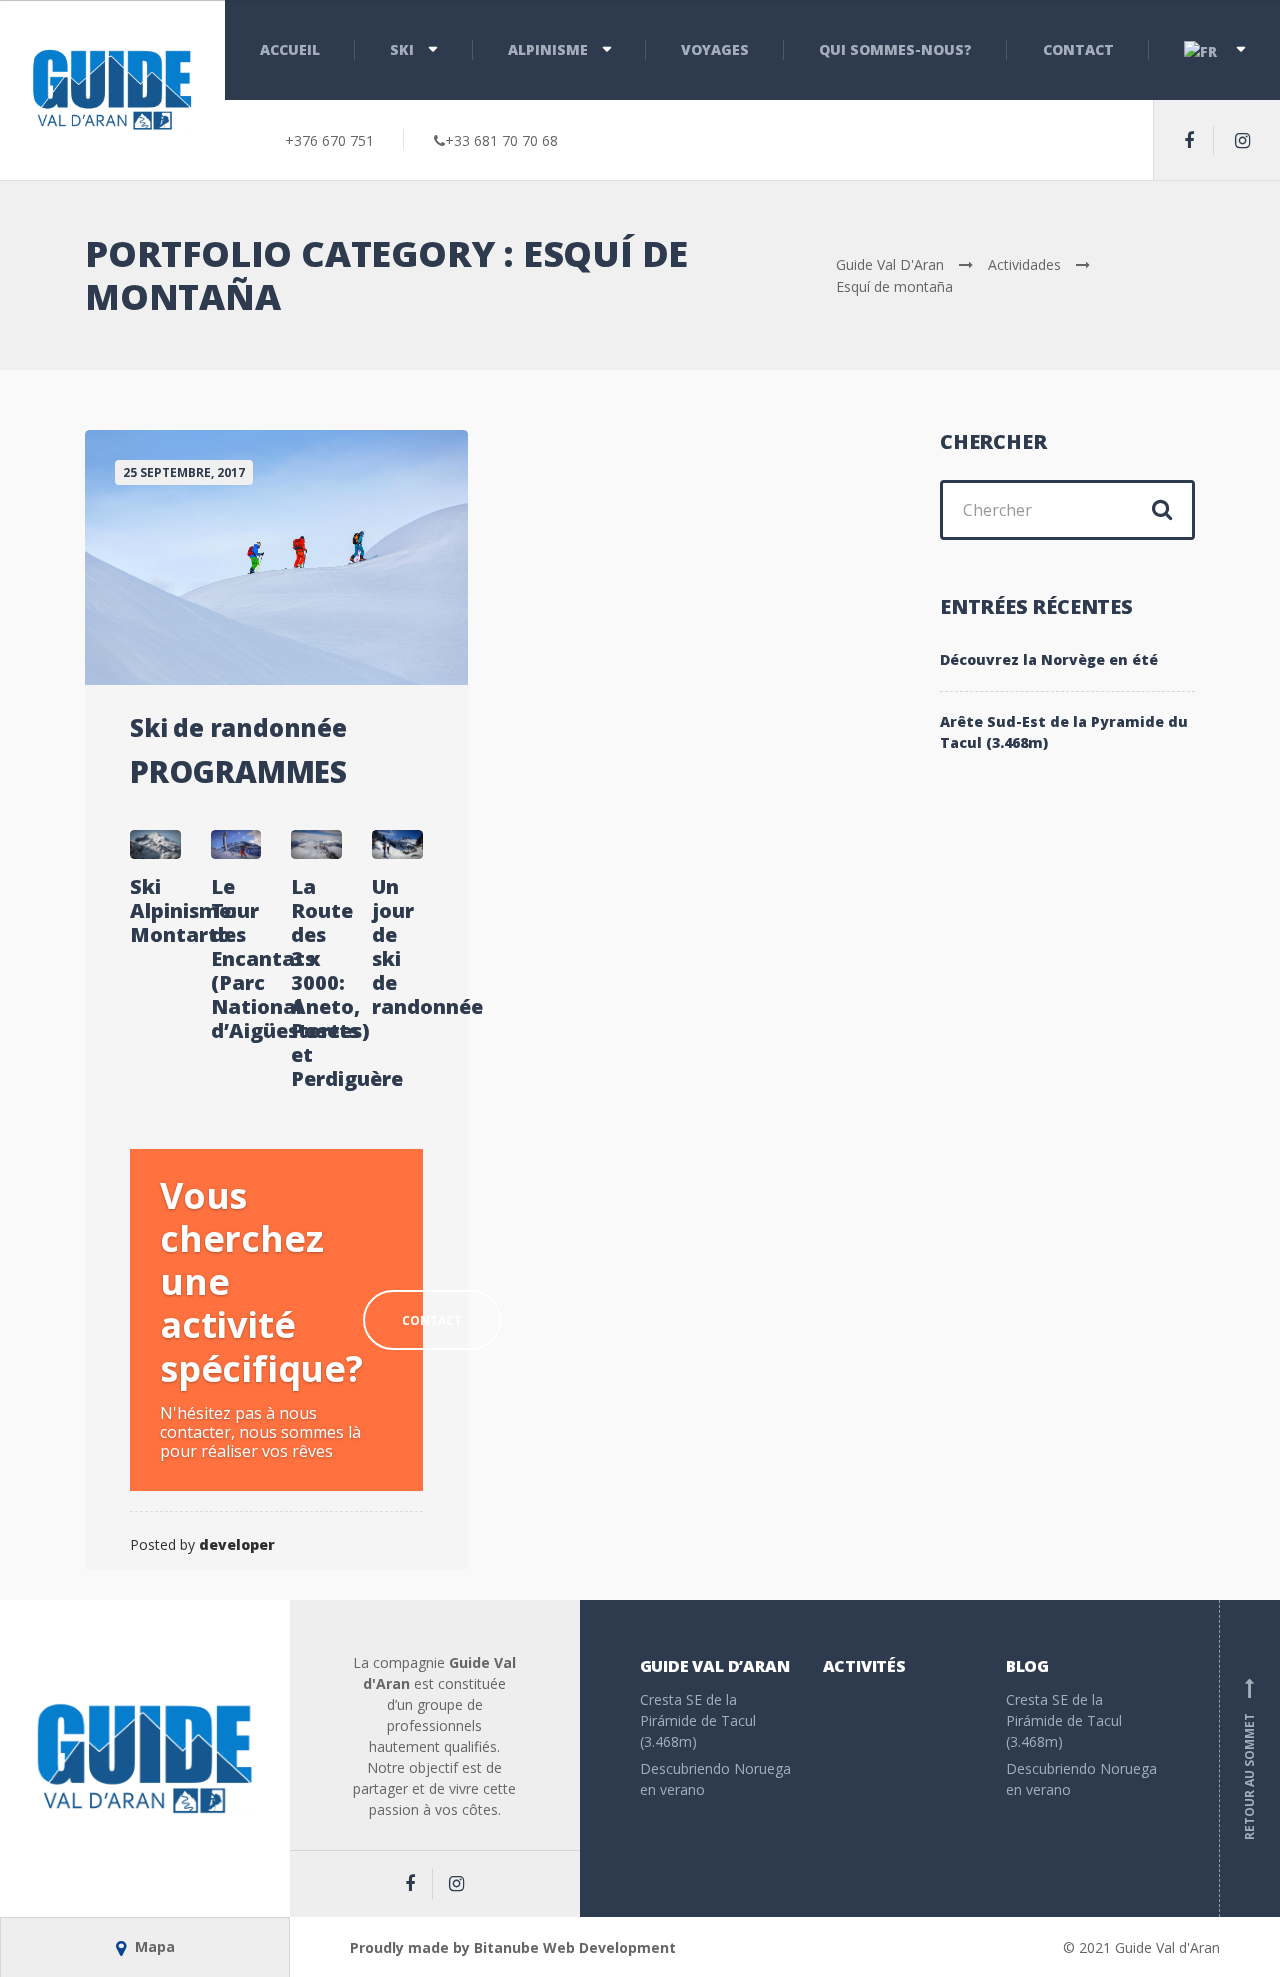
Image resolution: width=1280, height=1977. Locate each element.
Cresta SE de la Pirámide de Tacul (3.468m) (698, 1720)
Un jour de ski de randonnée (397, 947)
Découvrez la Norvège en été (1049, 659)
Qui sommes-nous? (895, 49)
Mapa (153, 1946)
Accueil (290, 49)
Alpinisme (548, 49)
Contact (1078, 49)
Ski (402, 49)
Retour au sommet (1249, 1759)
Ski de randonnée (238, 727)
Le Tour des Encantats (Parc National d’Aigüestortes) (236, 959)
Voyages (715, 49)
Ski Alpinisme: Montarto (155, 911)
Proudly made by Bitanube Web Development (513, 1947)
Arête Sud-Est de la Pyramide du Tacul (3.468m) (1064, 732)
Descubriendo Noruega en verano (715, 1779)
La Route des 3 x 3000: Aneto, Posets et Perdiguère (316, 983)
